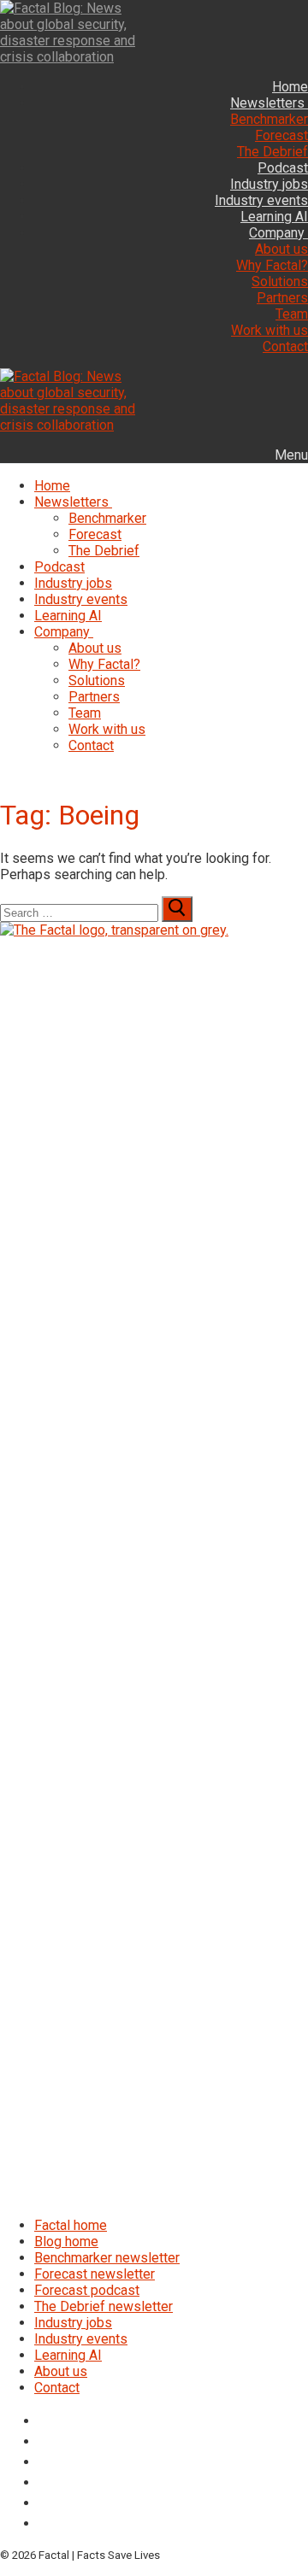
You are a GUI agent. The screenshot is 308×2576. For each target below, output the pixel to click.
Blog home (66, 2242)
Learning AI (68, 2355)
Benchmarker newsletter (107, 2258)
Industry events (81, 2339)
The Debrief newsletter (104, 2306)
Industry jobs (73, 2323)
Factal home (71, 2225)
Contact (57, 2388)
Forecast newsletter (95, 2274)
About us (61, 2371)
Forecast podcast (87, 2290)
